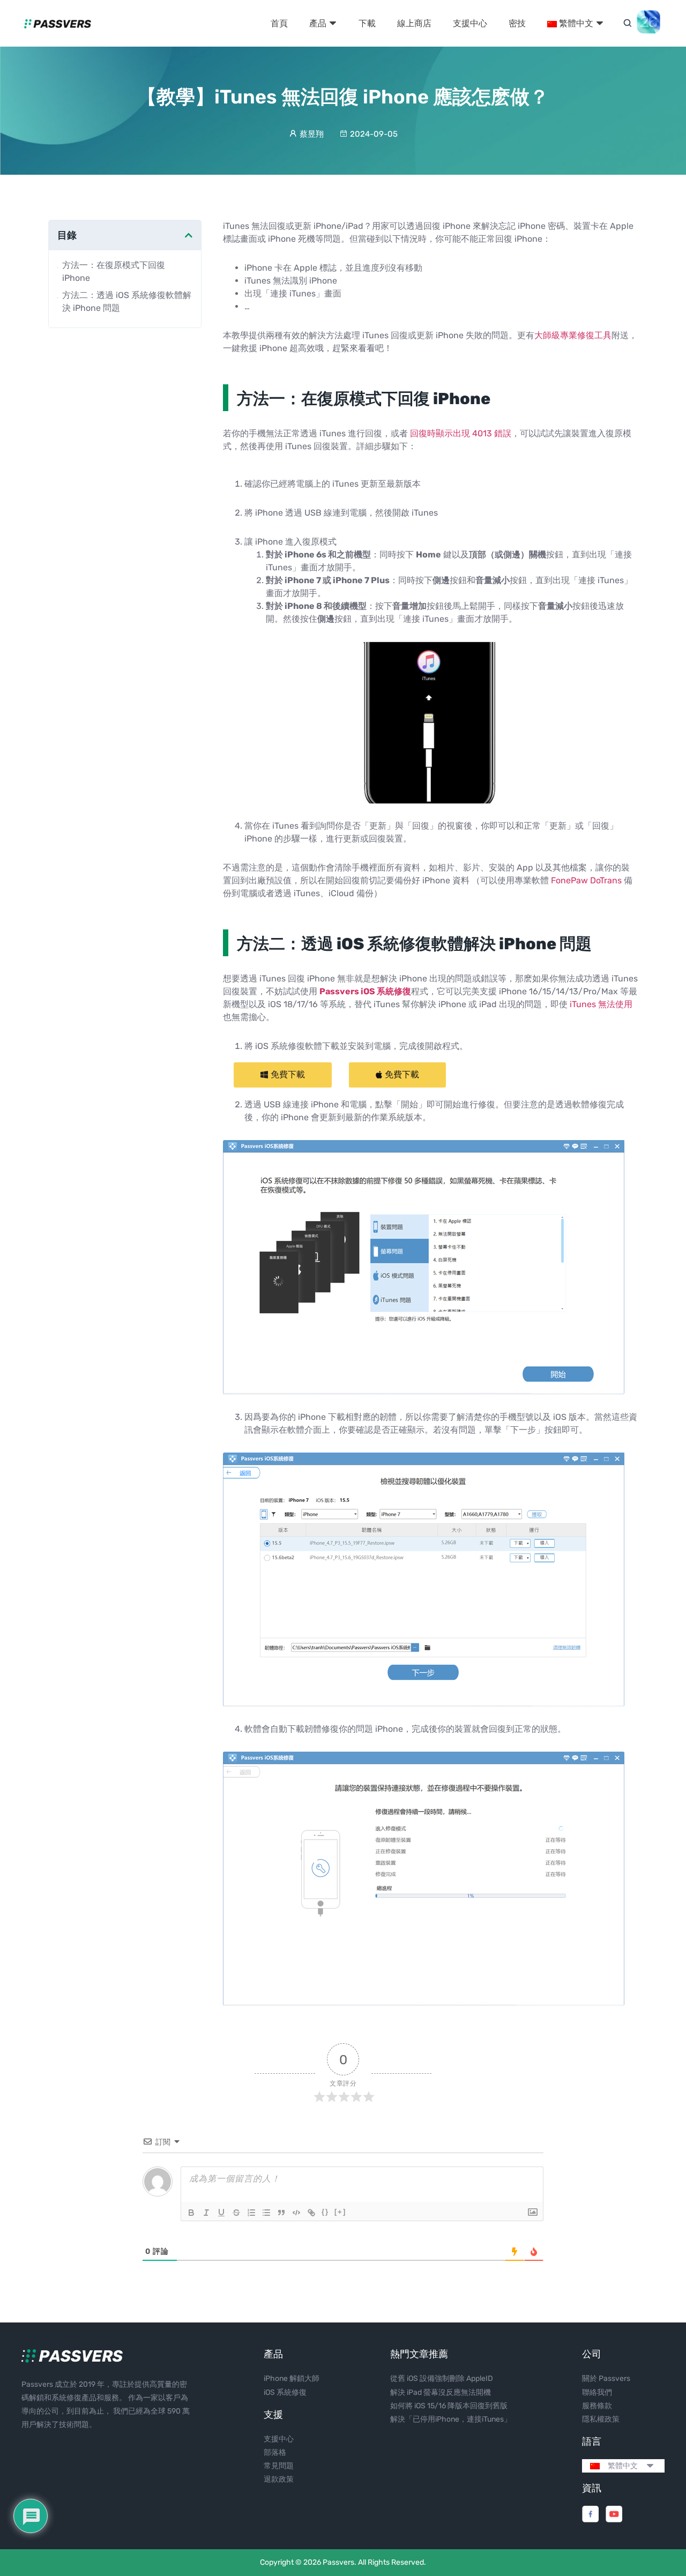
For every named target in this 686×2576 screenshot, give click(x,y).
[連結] (311, 2213)
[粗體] (191, 2213)
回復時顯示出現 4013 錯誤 (461, 433)
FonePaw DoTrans (586, 880)
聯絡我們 (597, 2392)
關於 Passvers (606, 2378)
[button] (283, 1075)
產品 (319, 23)
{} (325, 2212)
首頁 (279, 23)
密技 (517, 23)
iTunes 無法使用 (601, 1004)
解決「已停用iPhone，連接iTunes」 (451, 2419)
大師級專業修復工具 (573, 335)
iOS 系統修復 (285, 2392)
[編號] (251, 2213)
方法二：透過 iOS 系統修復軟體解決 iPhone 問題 (127, 301)
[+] (340, 2212)
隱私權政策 (601, 2419)
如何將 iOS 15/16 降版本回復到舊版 (449, 2406)
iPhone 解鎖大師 (292, 2378)
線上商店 (414, 23)
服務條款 (597, 2406)
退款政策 (279, 2479)
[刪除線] (236, 2213)
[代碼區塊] (296, 2213)
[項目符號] (266, 2213)
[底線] (221, 2213)
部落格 (275, 2452)
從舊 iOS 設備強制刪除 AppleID (442, 2378)
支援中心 (470, 23)
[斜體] (206, 2213)
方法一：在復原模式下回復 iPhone (114, 271)
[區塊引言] (281, 2213)
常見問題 (279, 2466)
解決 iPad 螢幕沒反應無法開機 (441, 2392)
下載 (367, 23)
